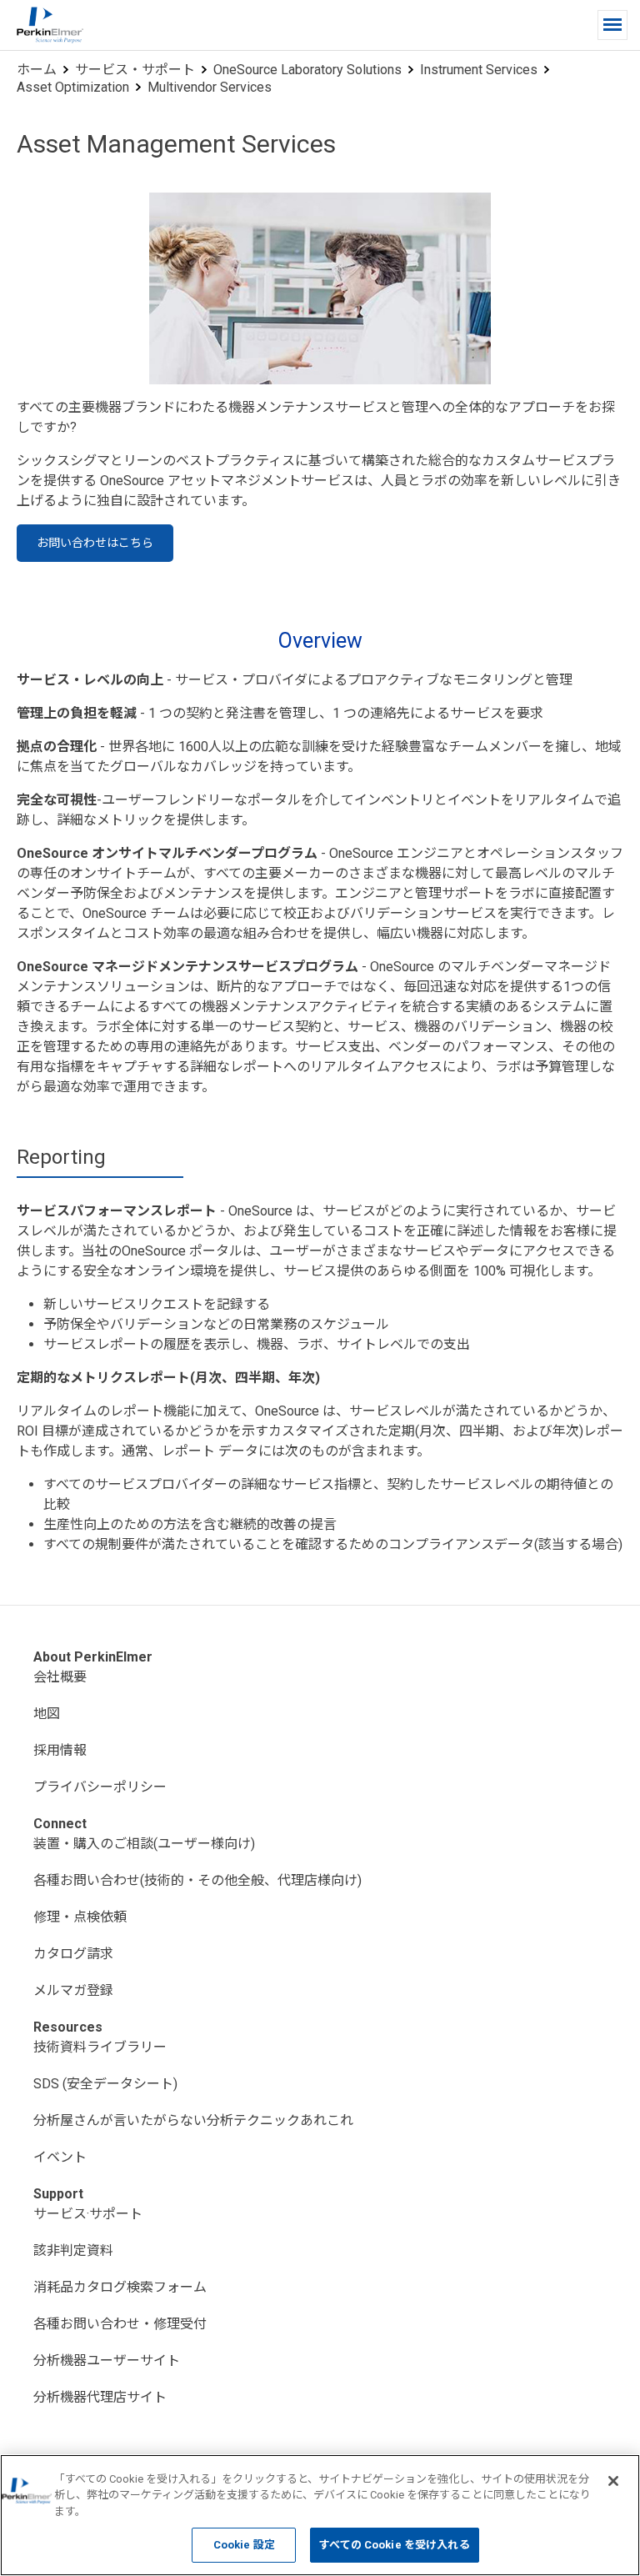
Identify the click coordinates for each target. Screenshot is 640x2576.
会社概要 (60, 1677)
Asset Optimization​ (73, 87)
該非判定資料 (73, 2250)
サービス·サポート (88, 2214)
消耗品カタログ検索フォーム (120, 2287)
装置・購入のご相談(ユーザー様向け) (144, 1844)
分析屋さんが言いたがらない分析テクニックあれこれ (193, 2120)
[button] (612, 25)
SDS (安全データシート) (105, 2084)
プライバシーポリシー (100, 1787)
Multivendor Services (210, 87)
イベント (60, 2157)
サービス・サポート (135, 70)
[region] (320, 2515)
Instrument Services (479, 70)
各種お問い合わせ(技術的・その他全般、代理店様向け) (197, 1880)
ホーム (37, 70)
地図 (47, 1714)
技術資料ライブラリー (100, 2047)
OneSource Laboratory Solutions (307, 70)
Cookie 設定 (244, 2545)
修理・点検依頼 (80, 1917)
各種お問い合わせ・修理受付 (120, 2324)
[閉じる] (613, 2481)
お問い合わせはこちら (95, 543)
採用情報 (60, 1750)
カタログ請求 (73, 1954)
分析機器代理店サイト (100, 2397)
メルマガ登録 (73, 1990)
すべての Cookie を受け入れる (394, 2545)
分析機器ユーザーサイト (107, 2360)
